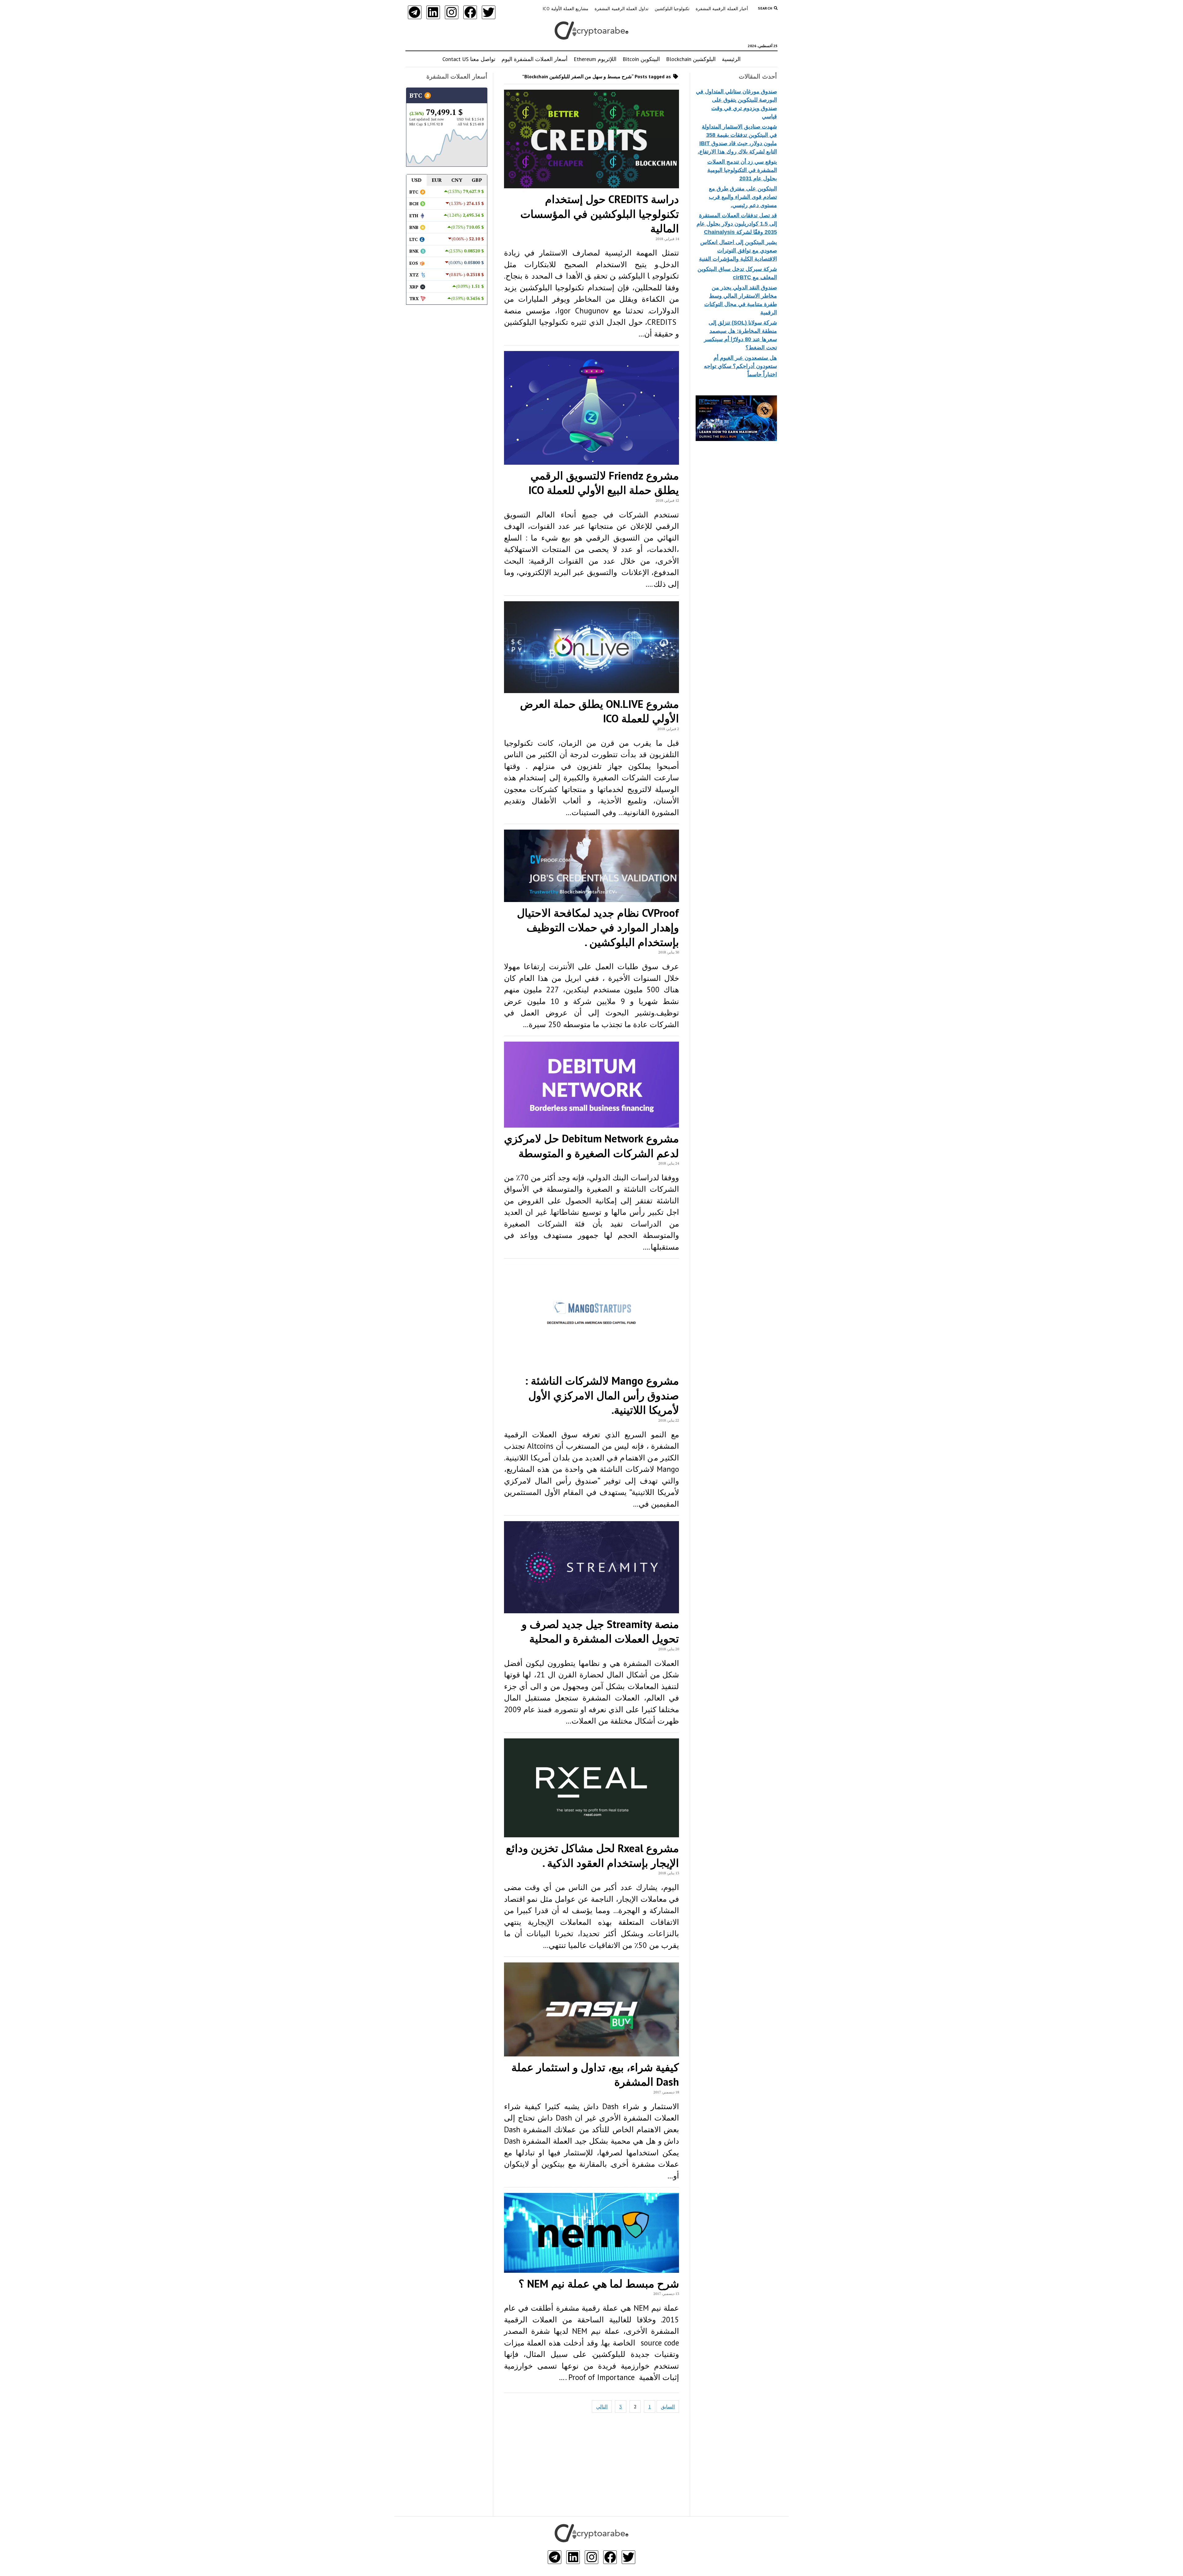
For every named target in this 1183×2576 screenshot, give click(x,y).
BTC (417, 95)
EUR (437, 180)
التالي (602, 2407)
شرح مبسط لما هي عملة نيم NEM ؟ (599, 2284)
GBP (477, 180)
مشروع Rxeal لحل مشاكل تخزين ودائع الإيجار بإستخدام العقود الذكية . (592, 1855)
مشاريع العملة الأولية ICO (565, 9)
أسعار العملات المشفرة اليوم (535, 59)
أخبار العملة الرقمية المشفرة (722, 9)
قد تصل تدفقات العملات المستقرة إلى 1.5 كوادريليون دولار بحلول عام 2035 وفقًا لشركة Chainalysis (737, 224)
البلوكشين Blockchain (691, 59)
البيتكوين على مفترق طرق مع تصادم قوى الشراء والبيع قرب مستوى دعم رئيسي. (743, 197)
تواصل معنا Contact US (469, 59)
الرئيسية (731, 59)
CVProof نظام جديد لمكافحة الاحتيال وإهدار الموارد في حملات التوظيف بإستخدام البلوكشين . (598, 927)
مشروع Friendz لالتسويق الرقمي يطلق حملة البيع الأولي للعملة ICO (604, 483)
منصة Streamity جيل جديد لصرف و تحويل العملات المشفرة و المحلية (600, 1631)
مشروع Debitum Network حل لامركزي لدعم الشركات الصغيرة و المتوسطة (591, 1146)
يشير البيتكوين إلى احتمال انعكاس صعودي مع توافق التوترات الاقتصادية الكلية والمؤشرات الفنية (738, 251)
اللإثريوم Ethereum (595, 59)
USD (417, 180)
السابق (668, 2407)
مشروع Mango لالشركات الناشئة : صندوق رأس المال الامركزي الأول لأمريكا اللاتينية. (602, 1395)
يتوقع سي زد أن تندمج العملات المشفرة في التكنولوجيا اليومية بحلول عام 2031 (742, 170)
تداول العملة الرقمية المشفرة (621, 9)
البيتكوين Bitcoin (641, 59)
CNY (457, 180)
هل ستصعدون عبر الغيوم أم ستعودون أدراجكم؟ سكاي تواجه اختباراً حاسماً (740, 366)
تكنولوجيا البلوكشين (672, 9)
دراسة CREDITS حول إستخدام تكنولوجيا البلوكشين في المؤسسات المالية (600, 214)
